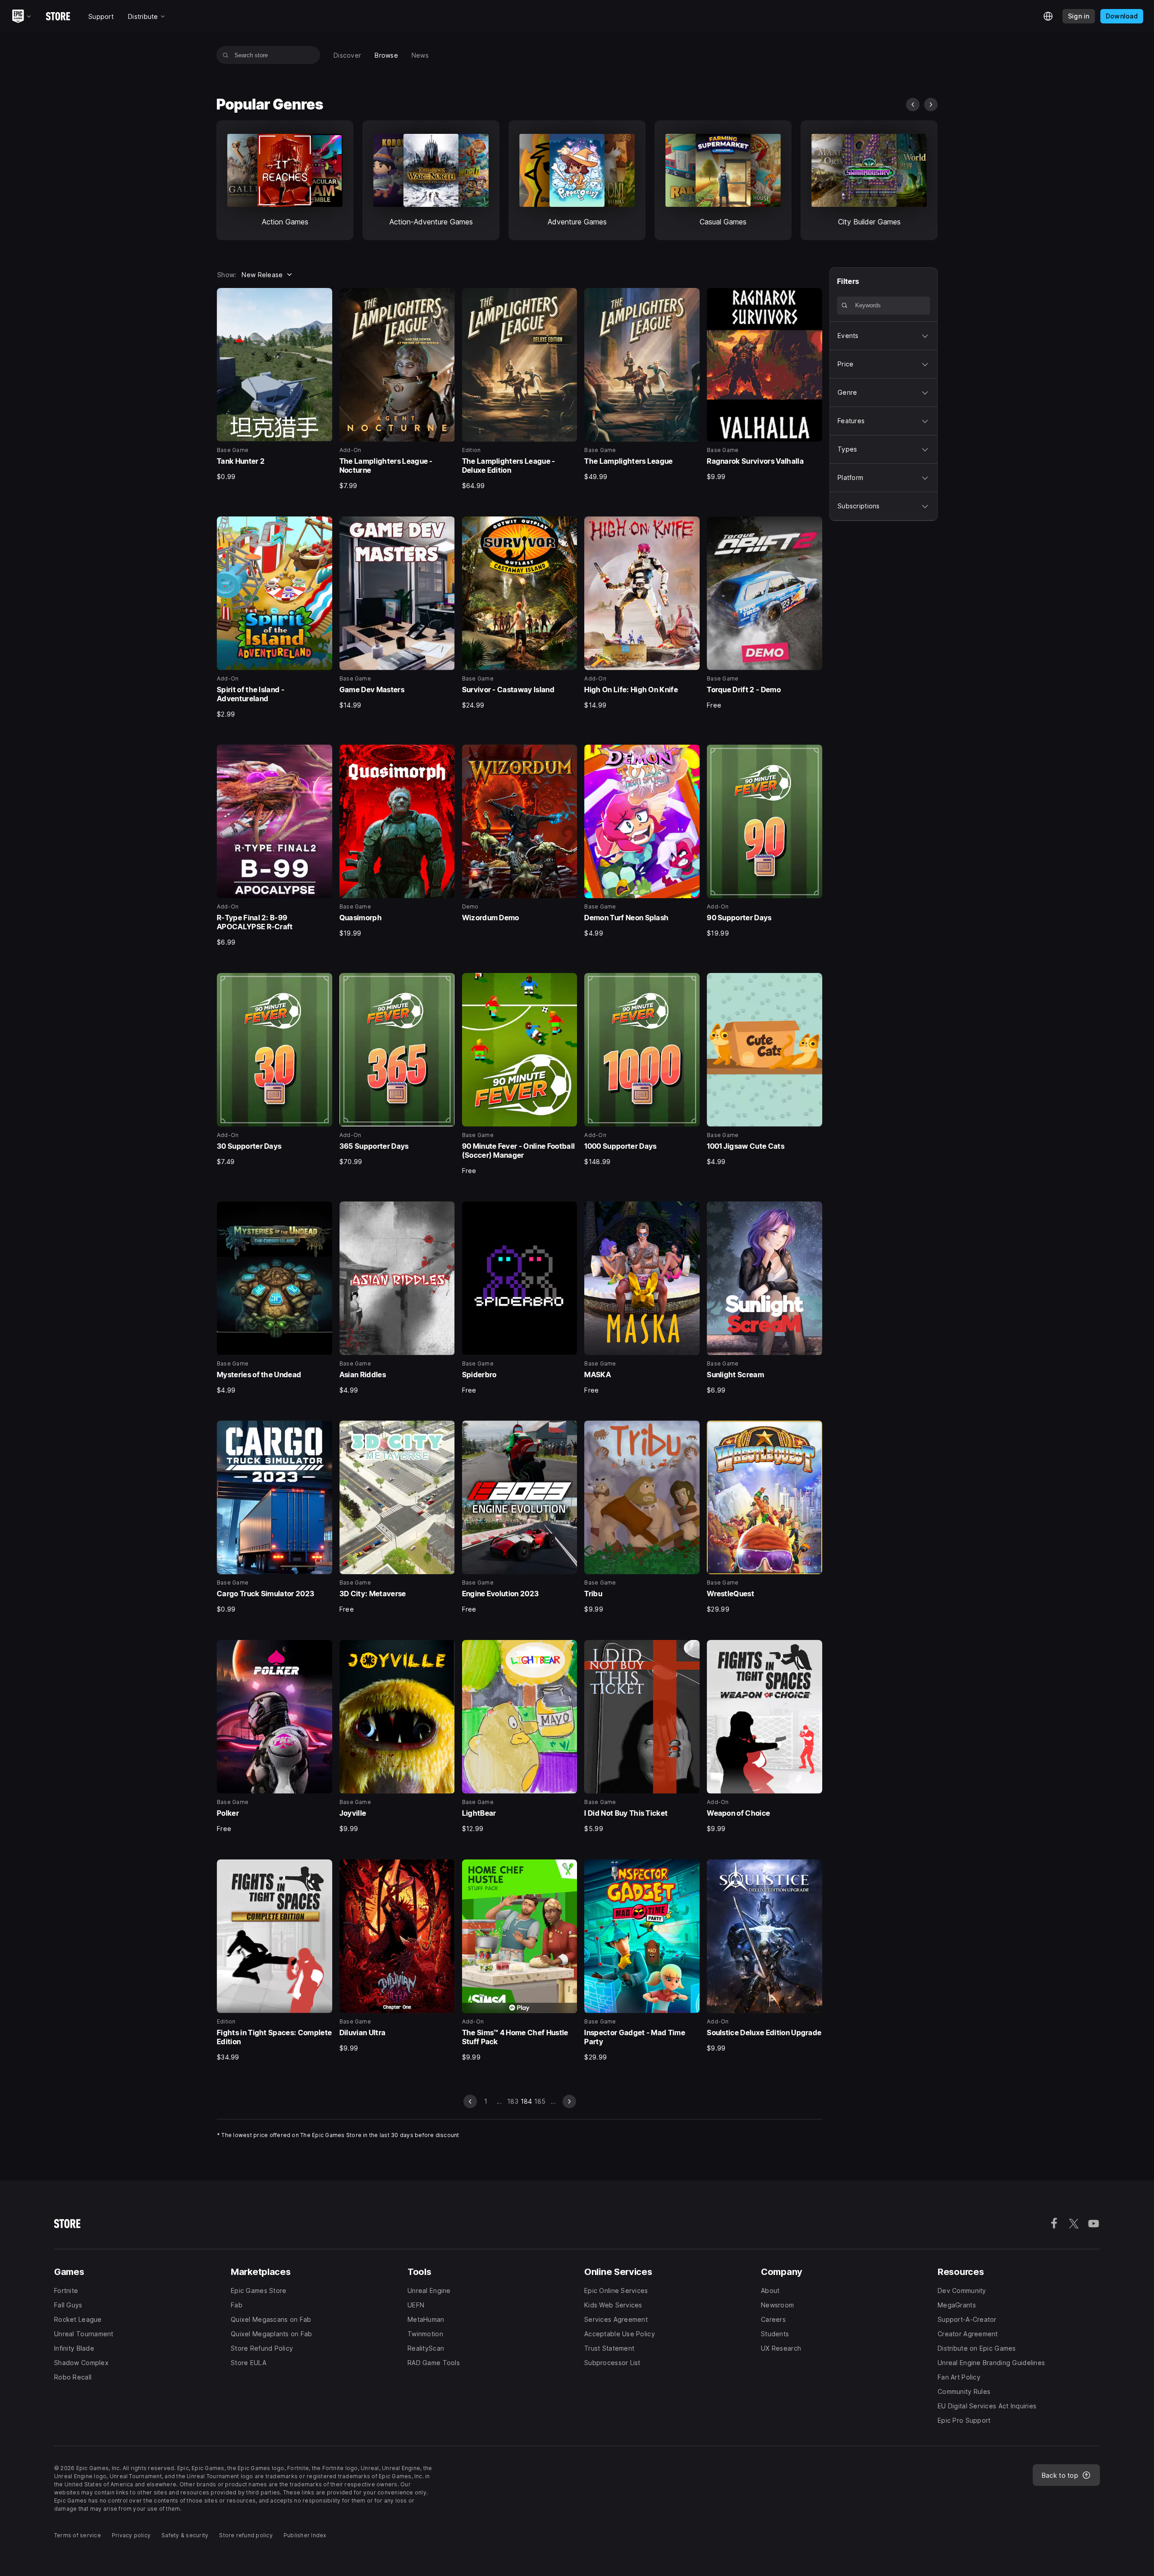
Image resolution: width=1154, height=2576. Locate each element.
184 (527, 2101)
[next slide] (931, 105)
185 (540, 2101)
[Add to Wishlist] (322, 298)
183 (513, 2101)
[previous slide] (913, 105)
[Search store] (226, 55)
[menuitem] (347, 55)
